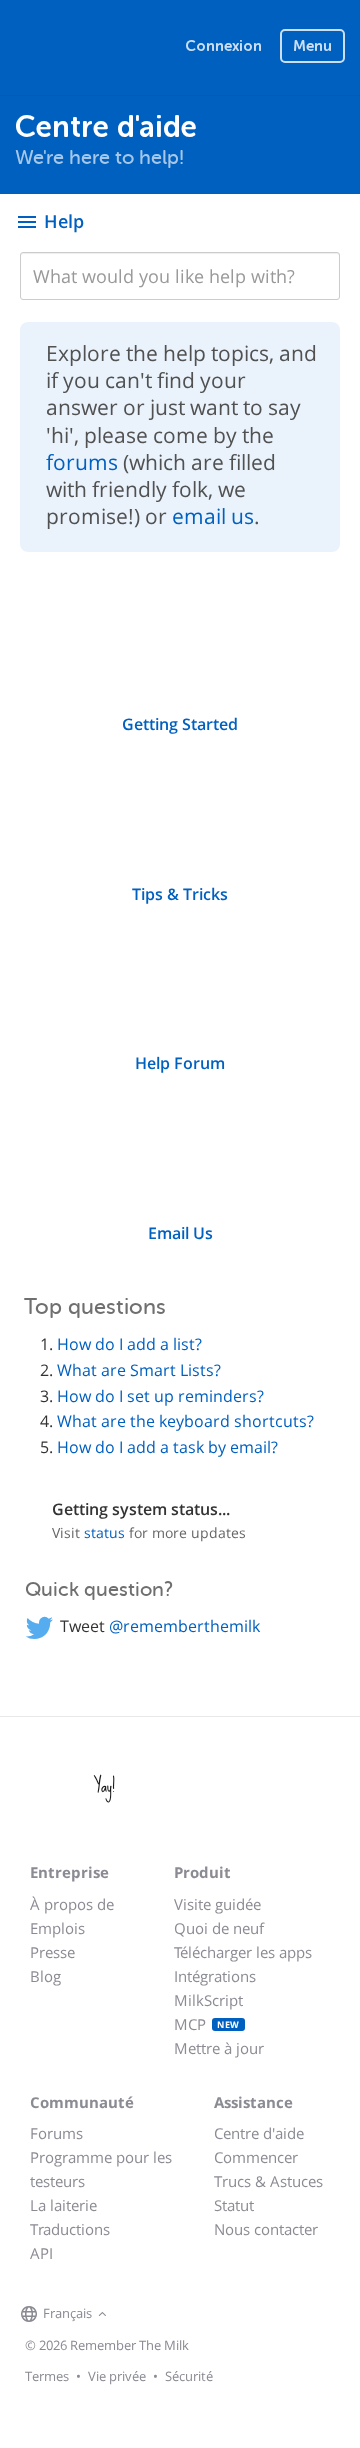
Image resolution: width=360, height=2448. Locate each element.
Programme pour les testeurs (101, 2169)
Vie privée (117, 2376)
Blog (45, 1976)
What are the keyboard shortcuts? (185, 1421)
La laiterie (63, 2205)
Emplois (57, 1928)
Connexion (223, 46)
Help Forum (180, 1063)
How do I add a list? (129, 1344)
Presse (52, 1952)
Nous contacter (266, 2229)
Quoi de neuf (219, 1928)
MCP (207, 2024)
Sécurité (189, 2376)
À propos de (72, 1904)
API (41, 2253)
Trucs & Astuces (268, 2181)
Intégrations (215, 1976)
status (104, 1532)
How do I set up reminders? (160, 1396)
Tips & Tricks (180, 894)
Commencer (256, 2157)
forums (82, 462)
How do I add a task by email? (167, 1447)
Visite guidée (217, 1904)
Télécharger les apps (243, 1952)
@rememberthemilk (184, 1626)
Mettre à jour (219, 2048)
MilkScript (208, 2000)
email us (213, 516)
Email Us (180, 1233)
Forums (56, 2133)
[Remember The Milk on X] (169, 2315)
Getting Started (180, 724)
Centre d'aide (259, 2133)
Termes (47, 2376)
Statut (234, 2205)
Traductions (70, 2229)
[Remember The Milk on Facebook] (141, 2315)
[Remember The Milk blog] (194, 2315)
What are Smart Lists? (139, 1370)
